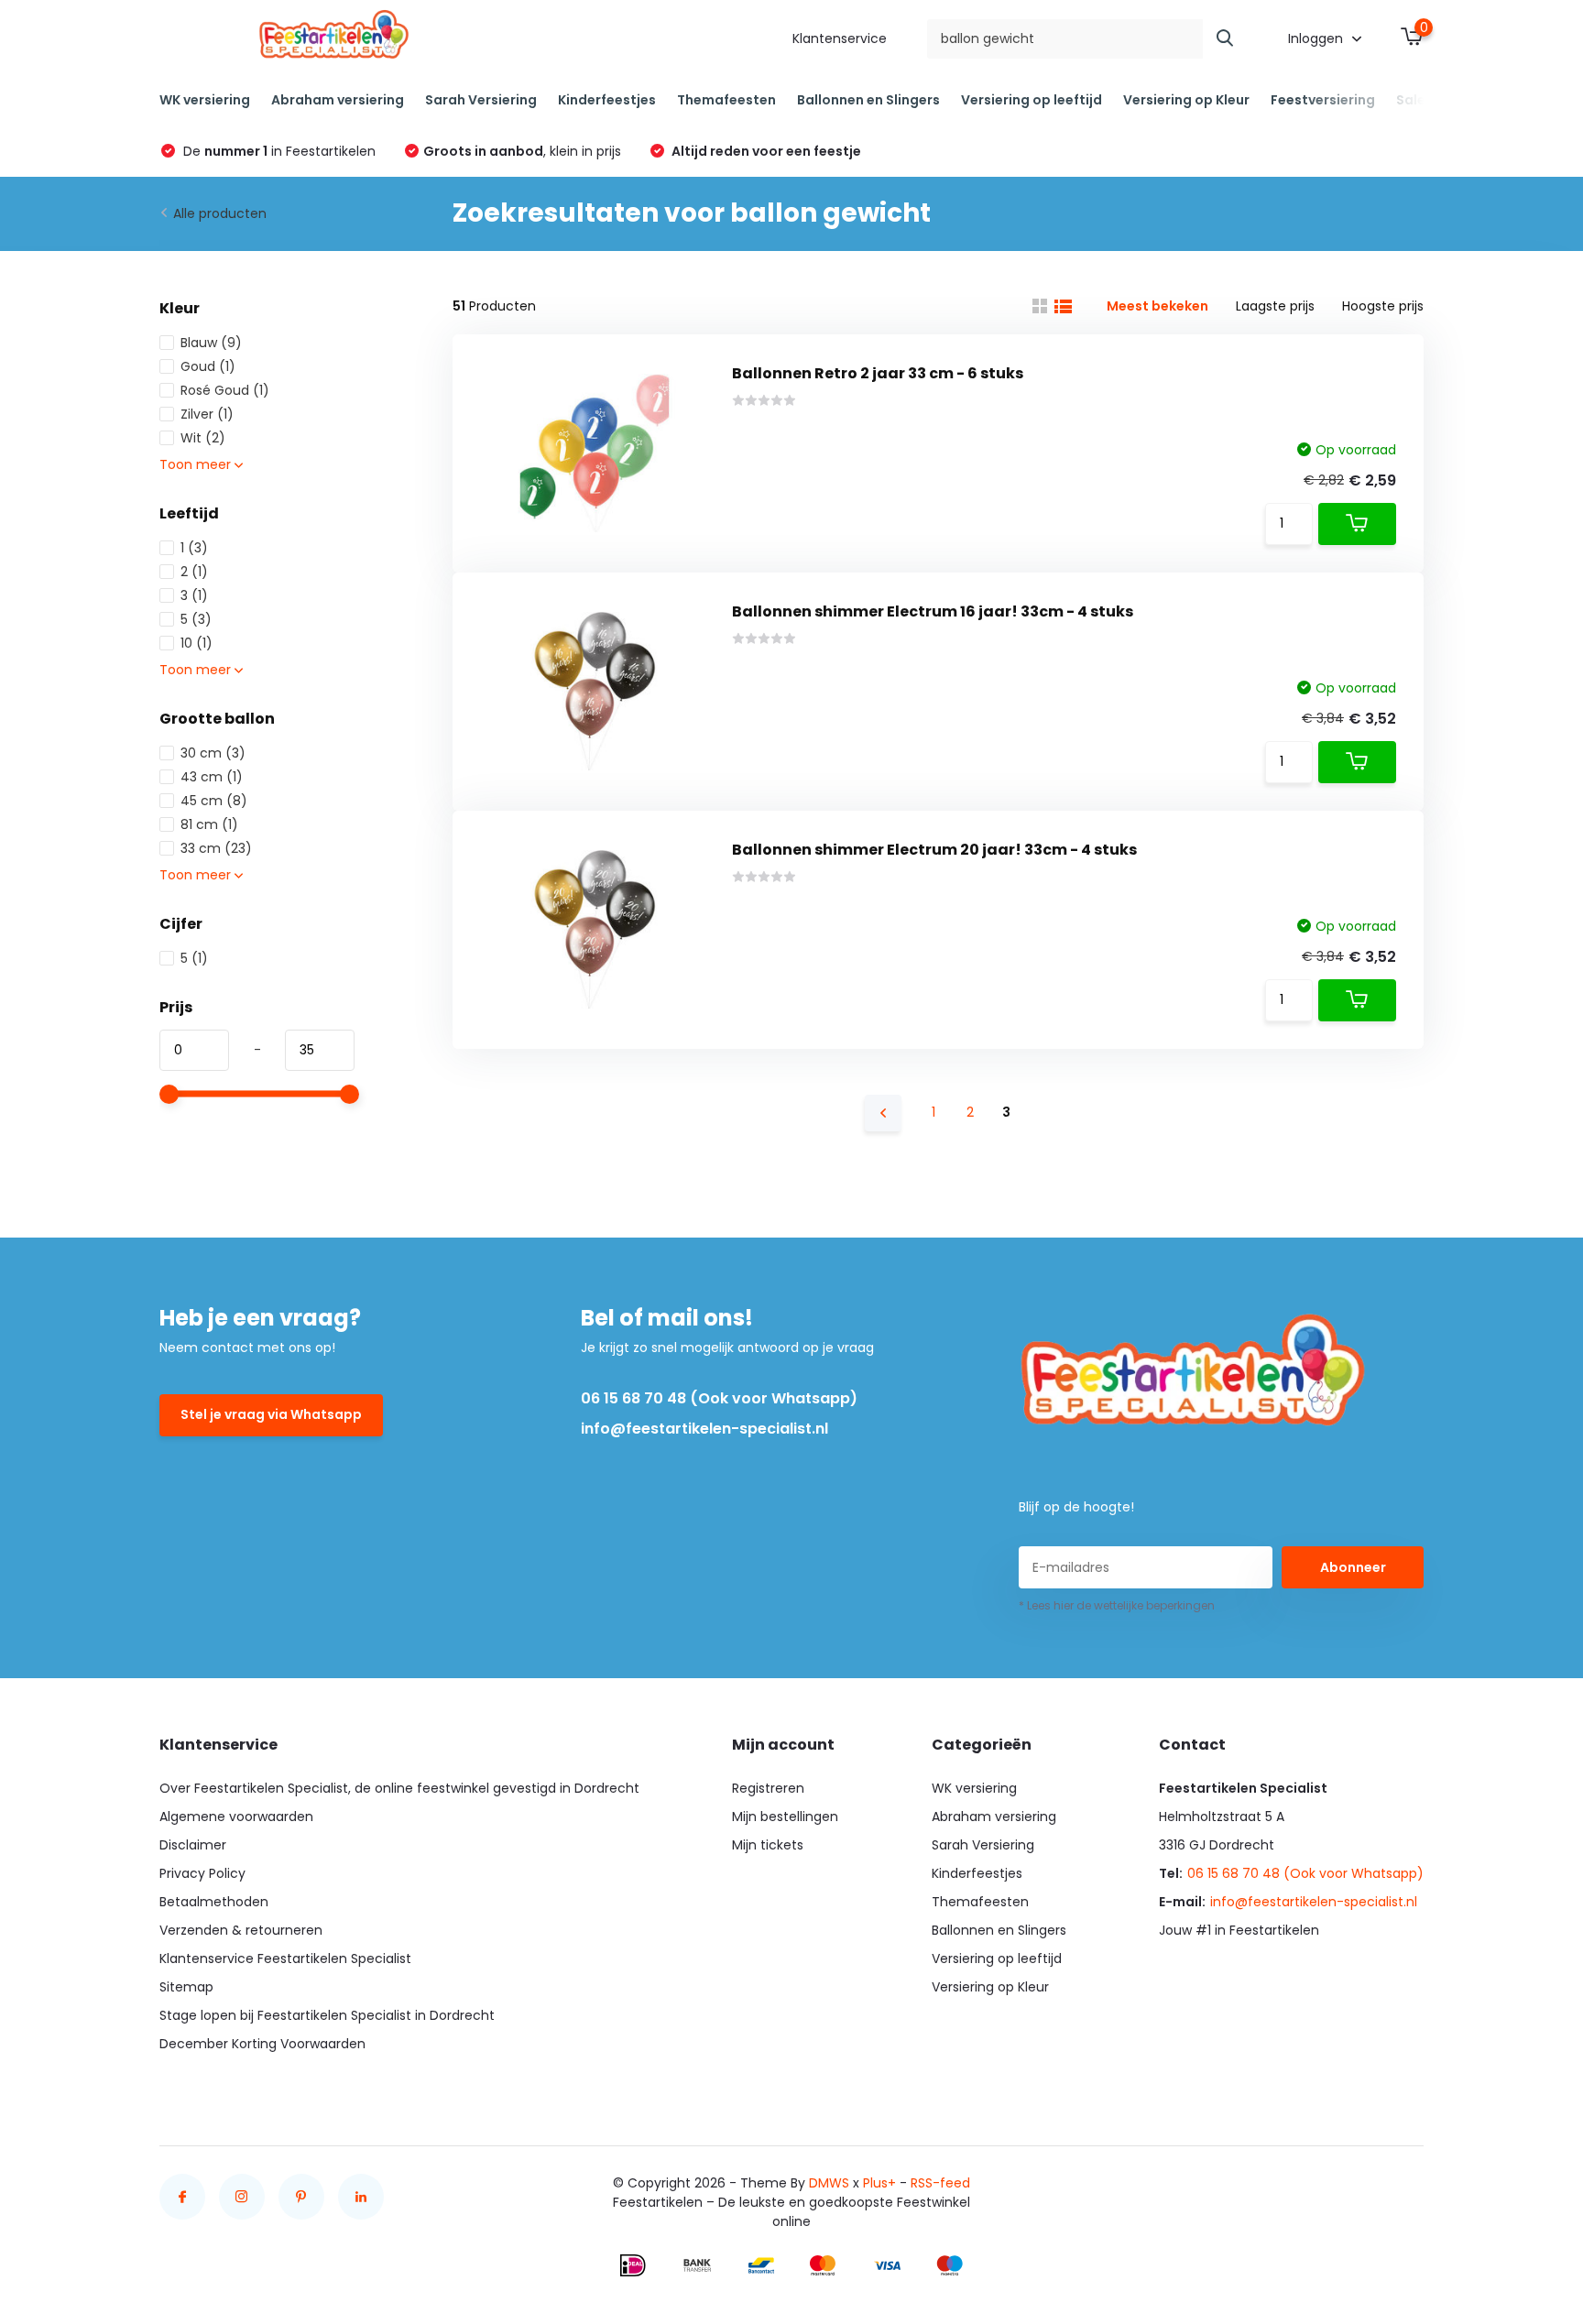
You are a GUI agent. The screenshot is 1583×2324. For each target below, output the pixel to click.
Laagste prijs (1275, 306)
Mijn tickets (768, 1845)
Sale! (1413, 100)
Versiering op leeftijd (1032, 100)
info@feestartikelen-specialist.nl (704, 1429)
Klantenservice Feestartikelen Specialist (285, 1958)
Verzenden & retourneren (241, 1930)
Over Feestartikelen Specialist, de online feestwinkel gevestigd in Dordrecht (399, 1788)
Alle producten (220, 213)
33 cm (216, 848)
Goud (208, 366)
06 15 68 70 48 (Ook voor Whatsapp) (719, 1398)
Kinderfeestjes (607, 100)
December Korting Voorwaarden (262, 2044)
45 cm (214, 801)
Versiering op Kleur (1186, 100)
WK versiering (205, 100)
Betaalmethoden (214, 1902)
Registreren (768, 1788)
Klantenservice (840, 38)
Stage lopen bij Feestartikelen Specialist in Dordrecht (327, 2015)
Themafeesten (726, 100)
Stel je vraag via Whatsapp (271, 1414)
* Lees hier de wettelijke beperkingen (1117, 1605)
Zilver (207, 414)
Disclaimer (193, 1845)
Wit (203, 438)
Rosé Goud (225, 390)
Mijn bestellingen (785, 1817)
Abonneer (1353, 1567)
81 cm (209, 824)
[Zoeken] (1226, 39)
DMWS (829, 2183)
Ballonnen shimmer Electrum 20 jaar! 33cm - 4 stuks (934, 850)
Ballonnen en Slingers (868, 100)
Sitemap (186, 1987)
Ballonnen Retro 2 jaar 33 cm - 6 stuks (878, 373)
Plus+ (879, 2183)
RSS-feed (940, 2183)
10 (197, 643)
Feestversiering (1323, 100)
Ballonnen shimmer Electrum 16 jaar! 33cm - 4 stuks (933, 611)
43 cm (212, 777)
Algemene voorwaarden (236, 1817)
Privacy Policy (202, 1873)
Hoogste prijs (1383, 306)
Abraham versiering (338, 100)
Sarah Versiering (481, 100)
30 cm (213, 753)
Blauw (211, 343)
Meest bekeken (1157, 306)
